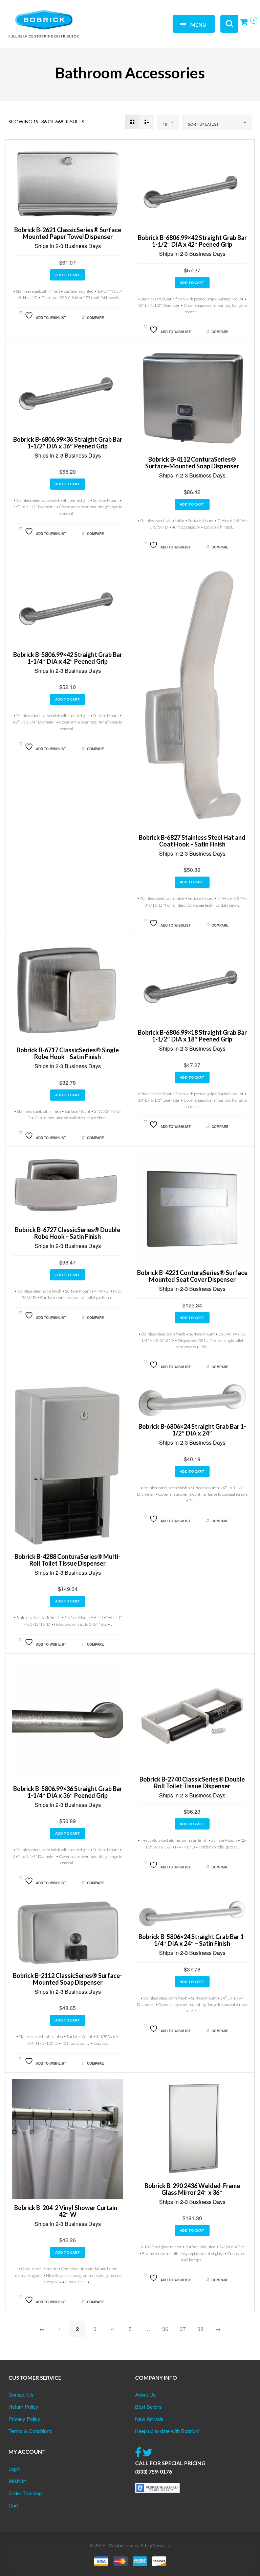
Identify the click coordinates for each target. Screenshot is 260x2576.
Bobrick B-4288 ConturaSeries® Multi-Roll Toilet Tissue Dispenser (68, 1560)
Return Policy (23, 2407)
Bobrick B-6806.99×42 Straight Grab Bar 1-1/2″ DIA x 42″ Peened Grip (192, 241)
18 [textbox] (165, 124)
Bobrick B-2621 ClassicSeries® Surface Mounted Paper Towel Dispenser (68, 233)
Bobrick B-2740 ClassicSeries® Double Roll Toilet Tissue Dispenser (192, 1783)
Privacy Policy (24, 2419)
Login (14, 2469)
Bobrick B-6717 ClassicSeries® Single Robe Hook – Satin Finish (68, 1053)
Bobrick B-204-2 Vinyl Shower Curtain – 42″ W (68, 2211)
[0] (246, 24)
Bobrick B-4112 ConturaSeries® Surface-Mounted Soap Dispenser (192, 463)
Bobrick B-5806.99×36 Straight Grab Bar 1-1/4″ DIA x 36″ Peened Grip (68, 1792)
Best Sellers (148, 2407)
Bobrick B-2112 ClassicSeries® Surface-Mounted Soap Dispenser (68, 1979)
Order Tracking (25, 2493)
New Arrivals (149, 2419)
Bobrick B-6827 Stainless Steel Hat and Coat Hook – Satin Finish (192, 841)
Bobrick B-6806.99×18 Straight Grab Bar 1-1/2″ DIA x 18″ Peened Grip (192, 1036)
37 (183, 2329)
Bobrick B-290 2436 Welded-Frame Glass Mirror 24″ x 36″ (192, 2189)
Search (92, 16)
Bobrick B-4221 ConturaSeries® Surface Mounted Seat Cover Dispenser (192, 1276)
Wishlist (17, 2481)
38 (200, 2329)
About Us (145, 2394)
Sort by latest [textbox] (203, 124)
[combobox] (168, 122)
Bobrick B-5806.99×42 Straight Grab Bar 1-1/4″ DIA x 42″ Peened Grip (68, 658)
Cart (13, 2505)
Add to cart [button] (68, 275)
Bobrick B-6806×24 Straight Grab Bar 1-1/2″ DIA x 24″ (192, 1430)
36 (165, 2329)
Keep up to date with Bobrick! (167, 2431)
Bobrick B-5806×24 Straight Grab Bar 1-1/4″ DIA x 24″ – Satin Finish (192, 1940)
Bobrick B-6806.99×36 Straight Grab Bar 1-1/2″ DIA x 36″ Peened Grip (68, 443)
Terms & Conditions (30, 2431)
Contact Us (21, 2394)
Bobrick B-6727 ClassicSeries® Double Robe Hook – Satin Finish (68, 1233)
